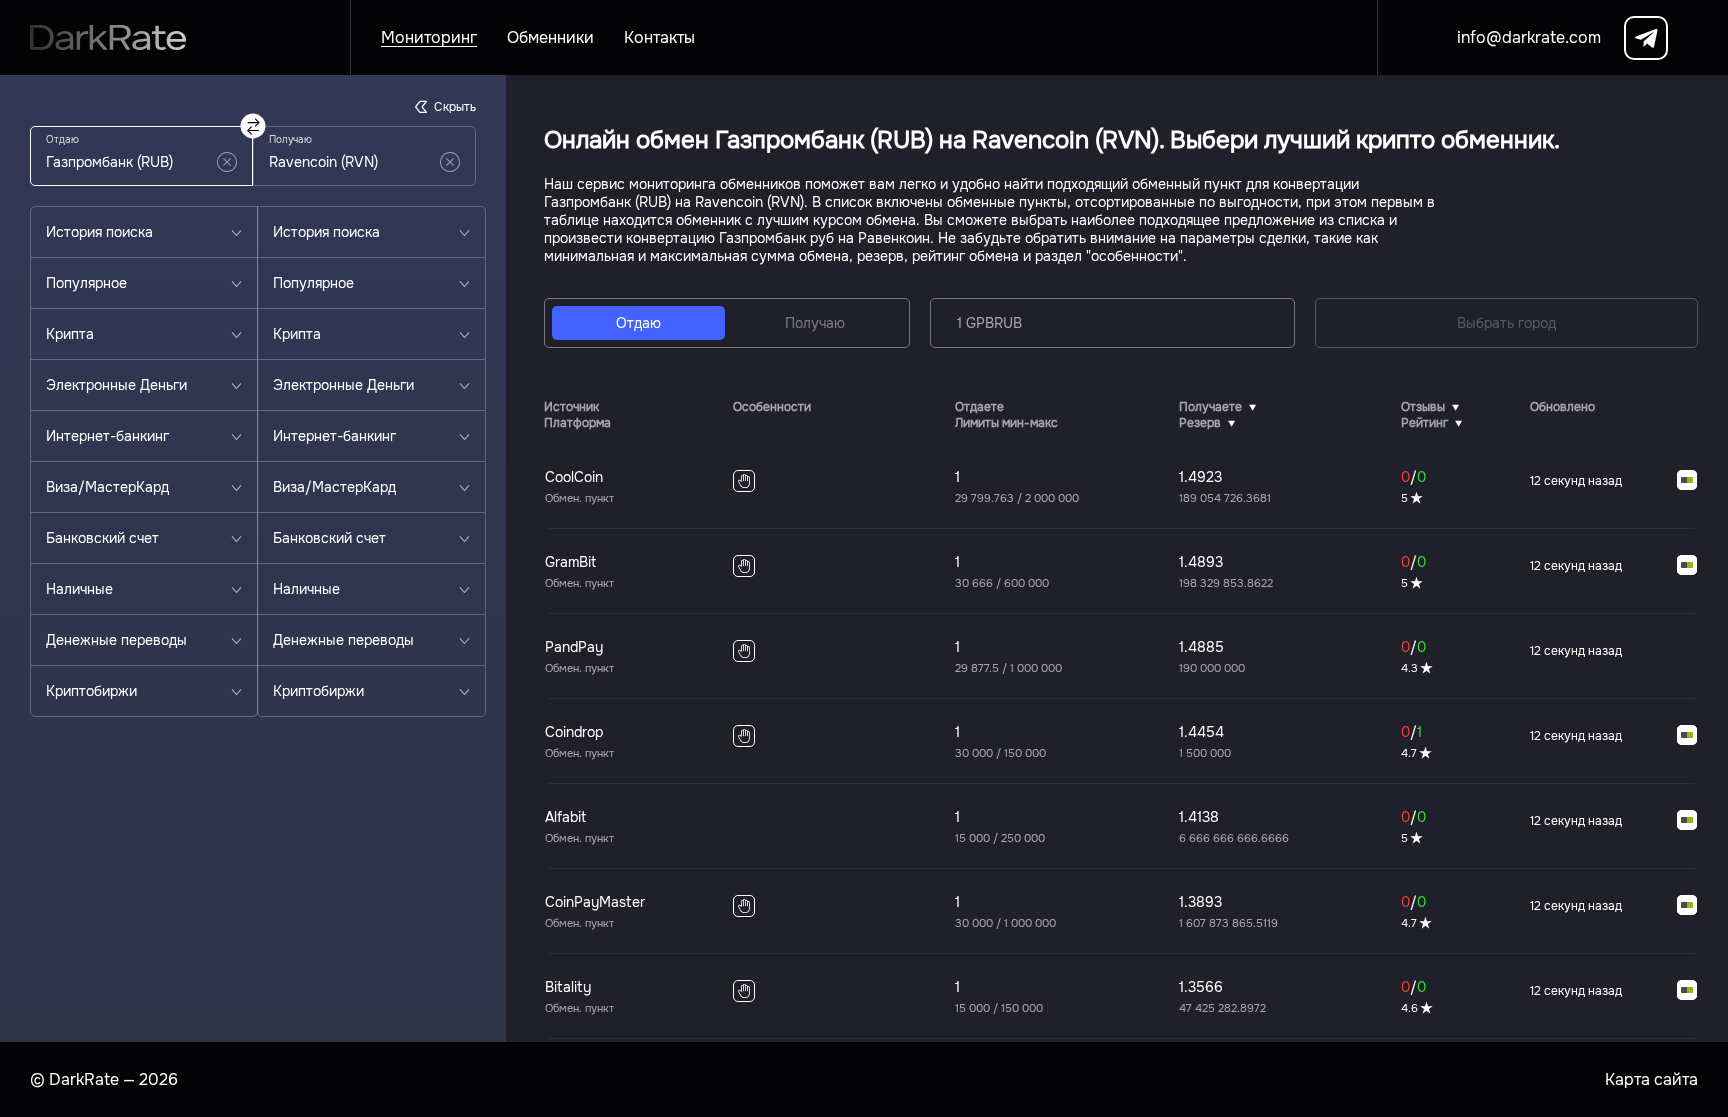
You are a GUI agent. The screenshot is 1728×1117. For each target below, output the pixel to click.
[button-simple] (227, 162)
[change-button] (253, 126)
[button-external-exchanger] (1687, 481)
